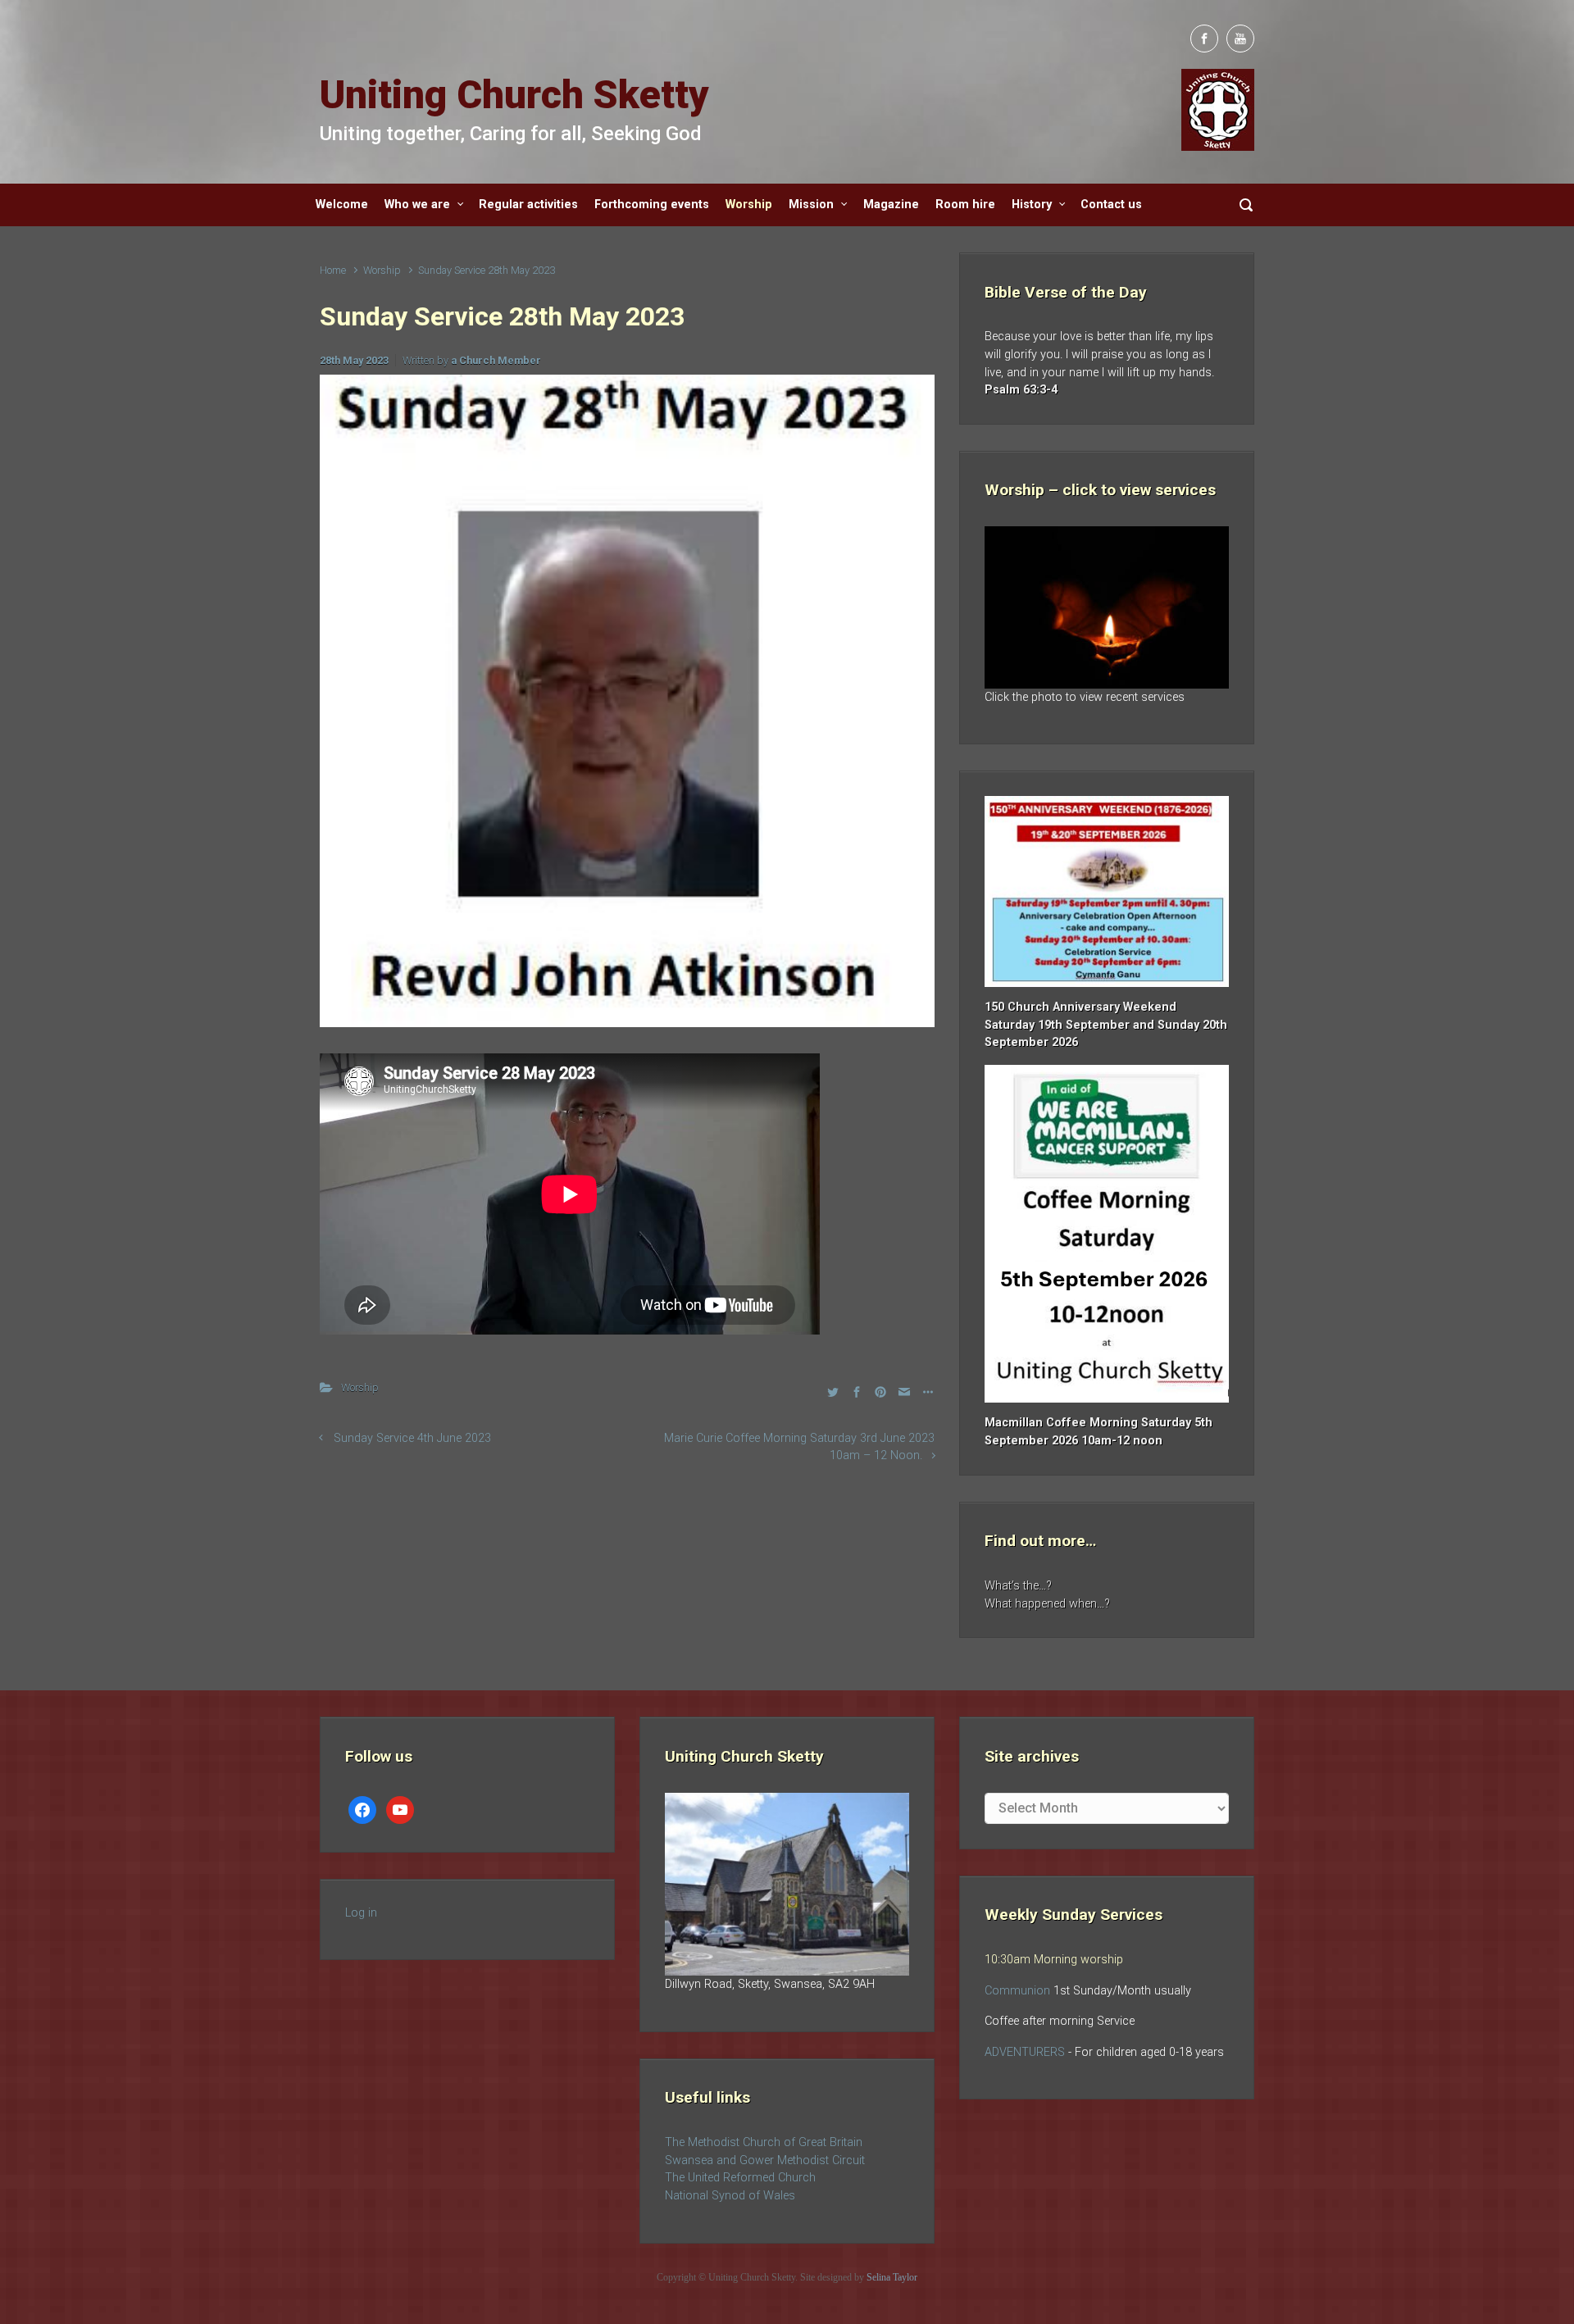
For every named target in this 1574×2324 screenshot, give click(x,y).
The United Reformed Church (740, 2178)
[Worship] (1107, 607)
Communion (1017, 1991)
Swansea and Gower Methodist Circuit (765, 2160)
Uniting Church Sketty (514, 95)
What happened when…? (1047, 1604)
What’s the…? (1018, 1586)
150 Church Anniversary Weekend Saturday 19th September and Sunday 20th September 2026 (1106, 1025)
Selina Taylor (892, 2277)
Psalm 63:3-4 (1021, 390)
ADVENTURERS (1026, 2052)
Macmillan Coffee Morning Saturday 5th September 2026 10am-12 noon (1099, 1432)
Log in (361, 1913)
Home (333, 270)
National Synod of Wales (730, 2196)
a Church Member (496, 360)
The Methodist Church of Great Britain (764, 2142)
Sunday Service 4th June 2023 (412, 1438)
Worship (382, 270)
